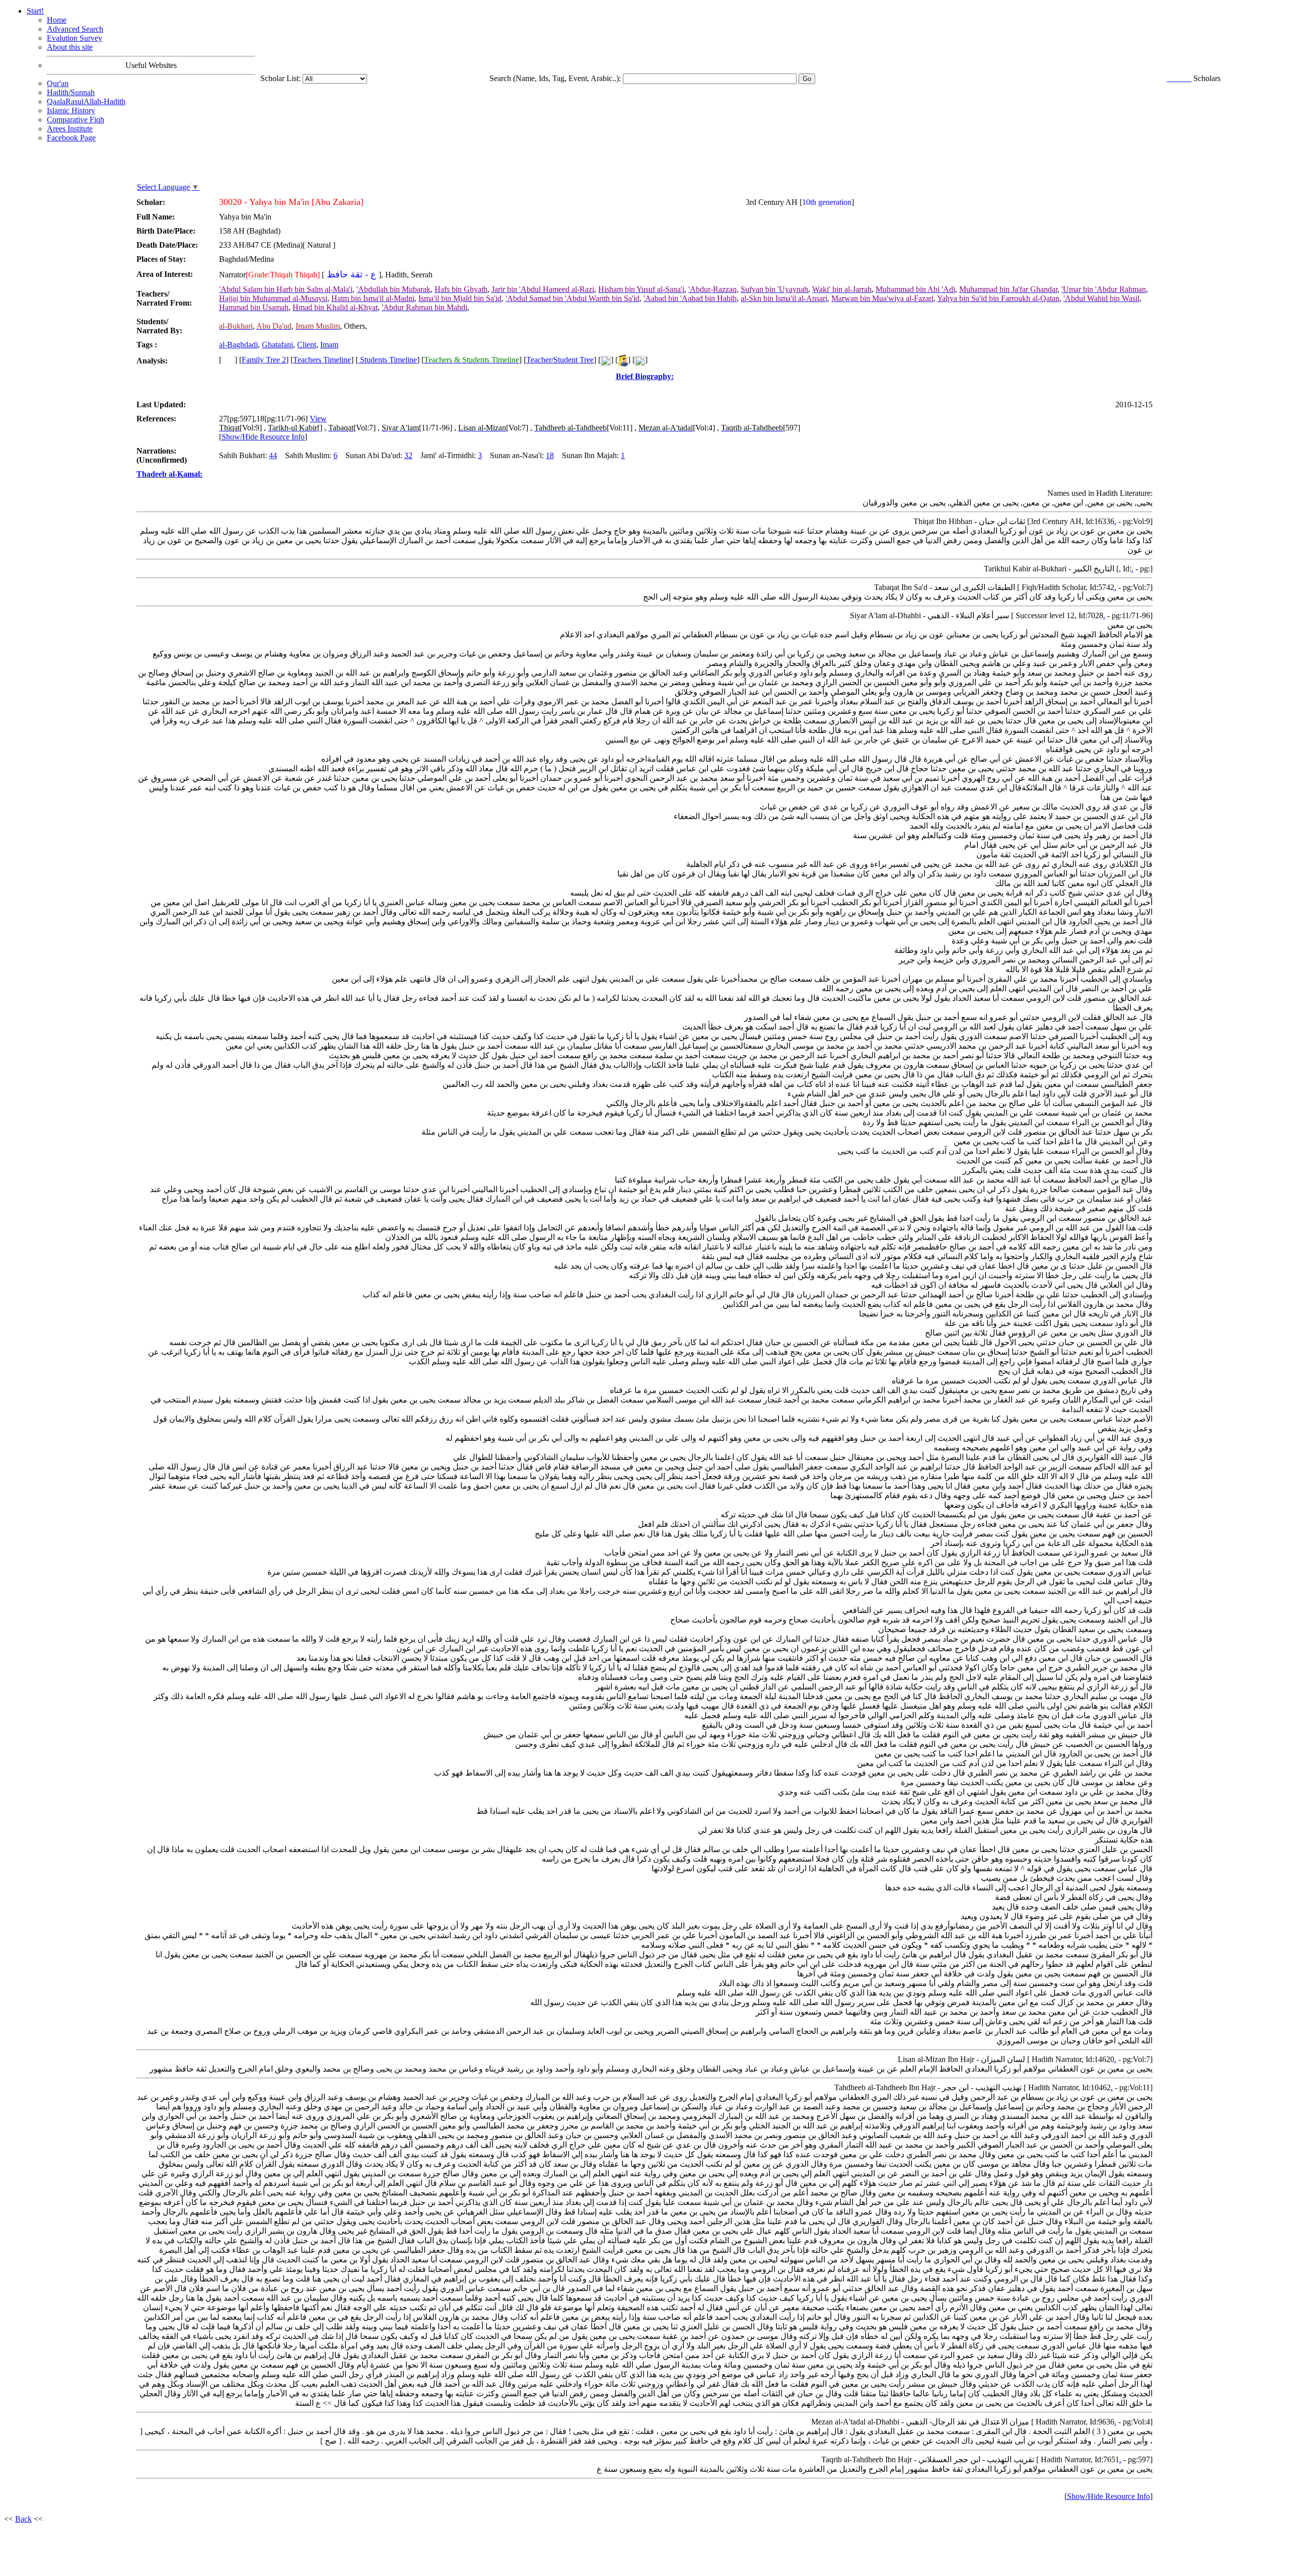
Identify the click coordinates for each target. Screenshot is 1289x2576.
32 (408, 455)
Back (23, 2519)
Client (307, 345)
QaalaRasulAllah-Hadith (86, 101)
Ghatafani (277, 345)
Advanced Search (75, 29)
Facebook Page (71, 138)
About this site (70, 47)
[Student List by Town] (640, 360)
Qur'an (58, 83)
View (318, 419)
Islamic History (71, 111)
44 (273, 455)
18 (550, 455)
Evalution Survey (75, 38)
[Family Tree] (228, 360)
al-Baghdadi (238, 345)
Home (57, 20)
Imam (329, 345)
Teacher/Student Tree (560, 360)
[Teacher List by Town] (623, 360)
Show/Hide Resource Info (263, 437)
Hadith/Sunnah (71, 92)
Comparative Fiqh (76, 120)
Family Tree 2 (264, 360)
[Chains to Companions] (606, 360)
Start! (35, 11)
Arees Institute (70, 129)
